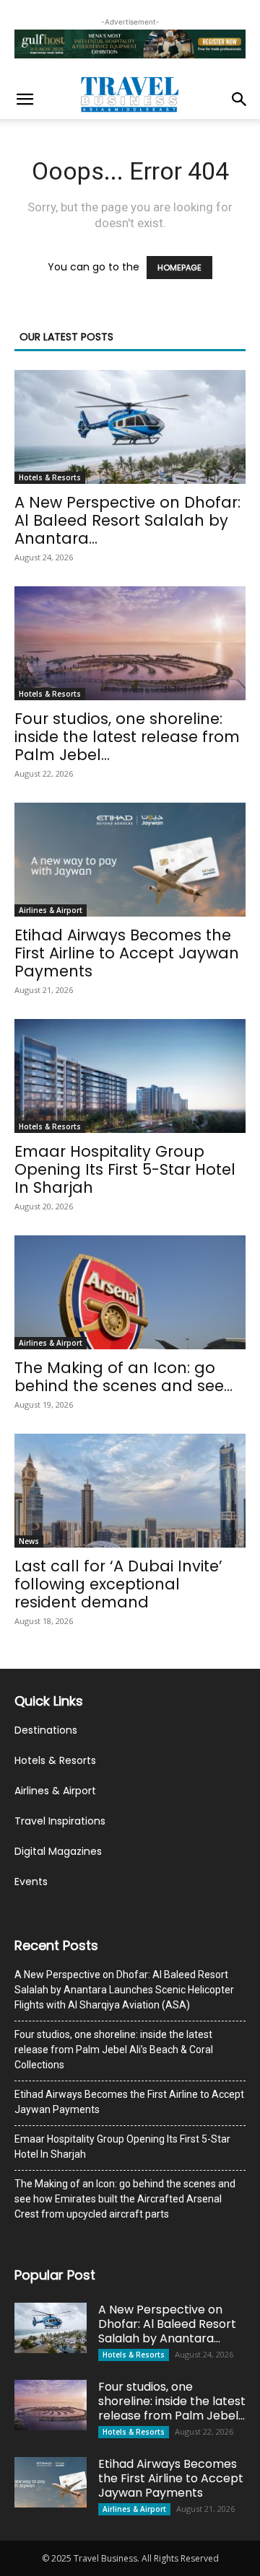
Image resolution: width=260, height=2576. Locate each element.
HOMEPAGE (179, 268)
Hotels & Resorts (50, 477)
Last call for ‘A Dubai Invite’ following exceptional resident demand (118, 1584)
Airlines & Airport (51, 910)
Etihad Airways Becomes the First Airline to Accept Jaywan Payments (127, 953)
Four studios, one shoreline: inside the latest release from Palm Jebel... (127, 737)
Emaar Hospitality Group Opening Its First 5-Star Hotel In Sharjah (125, 1169)
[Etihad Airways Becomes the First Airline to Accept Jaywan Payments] (130, 860)
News (29, 1541)
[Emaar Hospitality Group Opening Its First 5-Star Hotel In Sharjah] (130, 1076)
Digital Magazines (58, 1851)
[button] (25, 100)
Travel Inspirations (60, 1821)
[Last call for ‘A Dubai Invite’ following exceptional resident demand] (130, 1491)
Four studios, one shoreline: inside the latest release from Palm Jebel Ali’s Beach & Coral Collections (114, 2050)
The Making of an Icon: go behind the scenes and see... (123, 1377)
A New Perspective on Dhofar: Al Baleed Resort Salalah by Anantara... (127, 520)
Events (31, 1882)
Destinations (46, 1730)
